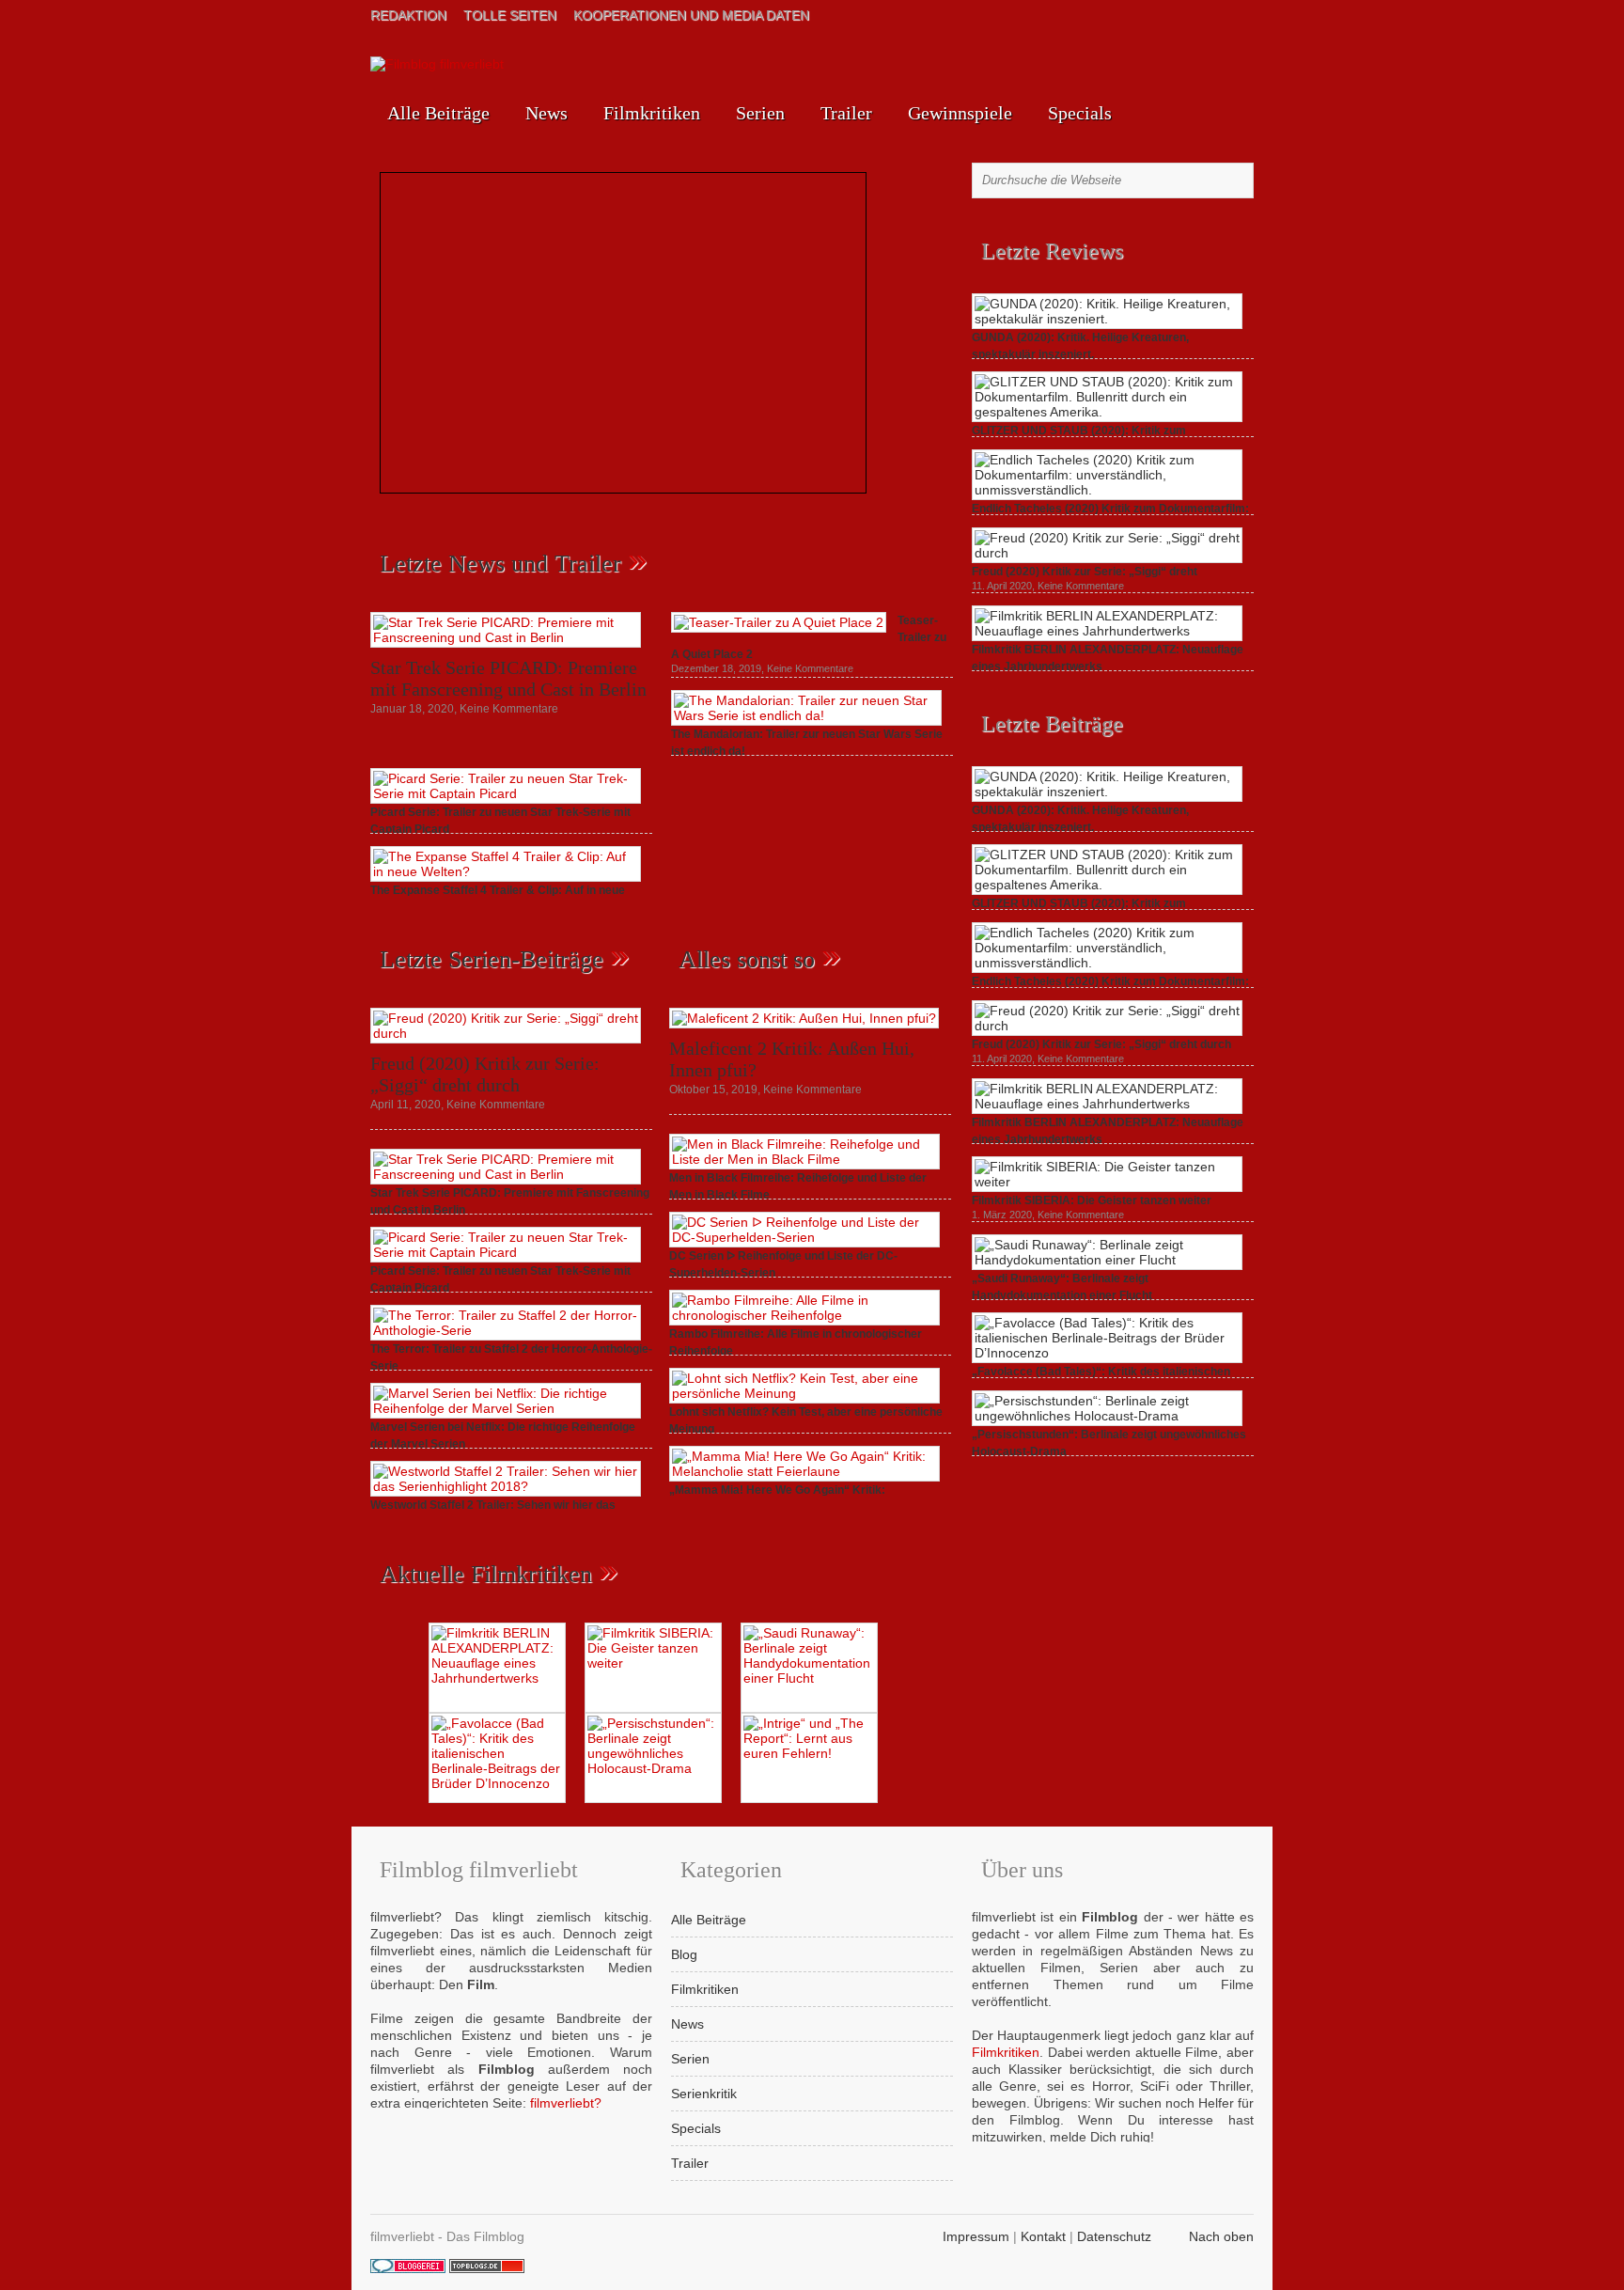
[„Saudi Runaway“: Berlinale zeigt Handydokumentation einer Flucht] (1107, 1260)
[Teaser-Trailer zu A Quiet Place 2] (779, 622)
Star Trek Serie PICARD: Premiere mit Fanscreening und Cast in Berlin (508, 678)
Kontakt (1043, 2236)
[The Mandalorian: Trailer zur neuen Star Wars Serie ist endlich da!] (806, 715)
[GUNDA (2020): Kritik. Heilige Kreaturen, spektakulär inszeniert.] (1107, 319)
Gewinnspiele (960, 113)
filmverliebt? (566, 2103)
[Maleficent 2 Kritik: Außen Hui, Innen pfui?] (804, 1018)
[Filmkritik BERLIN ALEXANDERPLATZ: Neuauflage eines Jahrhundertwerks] (1107, 631)
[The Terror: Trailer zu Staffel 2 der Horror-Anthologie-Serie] (506, 1330)
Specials (1080, 113)
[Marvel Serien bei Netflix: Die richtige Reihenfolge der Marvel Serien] (506, 1408)
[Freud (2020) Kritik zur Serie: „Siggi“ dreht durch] (506, 1033)
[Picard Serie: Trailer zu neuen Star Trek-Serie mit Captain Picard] (506, 793)
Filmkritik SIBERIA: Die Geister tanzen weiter (1092, 1200)
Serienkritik (704, 2094)
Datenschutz (1114, 2236)
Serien (760, 113)
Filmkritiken (652, 113)
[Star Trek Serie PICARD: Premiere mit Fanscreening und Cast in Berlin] (506, 637)
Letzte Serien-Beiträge (492, 959)
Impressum (976, 2236)
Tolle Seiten (510, 15)
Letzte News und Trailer (500, 564)
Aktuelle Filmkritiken (486, 1574)
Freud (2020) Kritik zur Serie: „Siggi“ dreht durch (485, 1074)
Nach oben (1221, 2236)
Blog (684, 1954)
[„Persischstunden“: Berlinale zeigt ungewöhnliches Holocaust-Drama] (1107, 1416)
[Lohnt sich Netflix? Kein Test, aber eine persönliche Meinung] (804, 1393)
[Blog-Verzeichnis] (408, 2268)
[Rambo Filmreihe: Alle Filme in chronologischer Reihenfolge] (804, 1315)
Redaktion (408, 15)
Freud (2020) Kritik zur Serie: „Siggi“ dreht (1085, 572)
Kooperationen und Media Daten (691, 15)
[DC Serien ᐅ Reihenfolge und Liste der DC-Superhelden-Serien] (804, 1237)
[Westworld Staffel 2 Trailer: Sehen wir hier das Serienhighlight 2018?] (506, 1486)
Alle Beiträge (438, 113)
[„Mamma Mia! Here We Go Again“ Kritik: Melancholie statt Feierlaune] (804, 1471)
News (547, 113)
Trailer (846, 113)
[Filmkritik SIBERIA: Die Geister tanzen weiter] (1107, 1182)
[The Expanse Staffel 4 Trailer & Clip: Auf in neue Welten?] (506, 871)
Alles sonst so (747, 959)
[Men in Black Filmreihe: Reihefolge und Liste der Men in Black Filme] (804, 1159)
